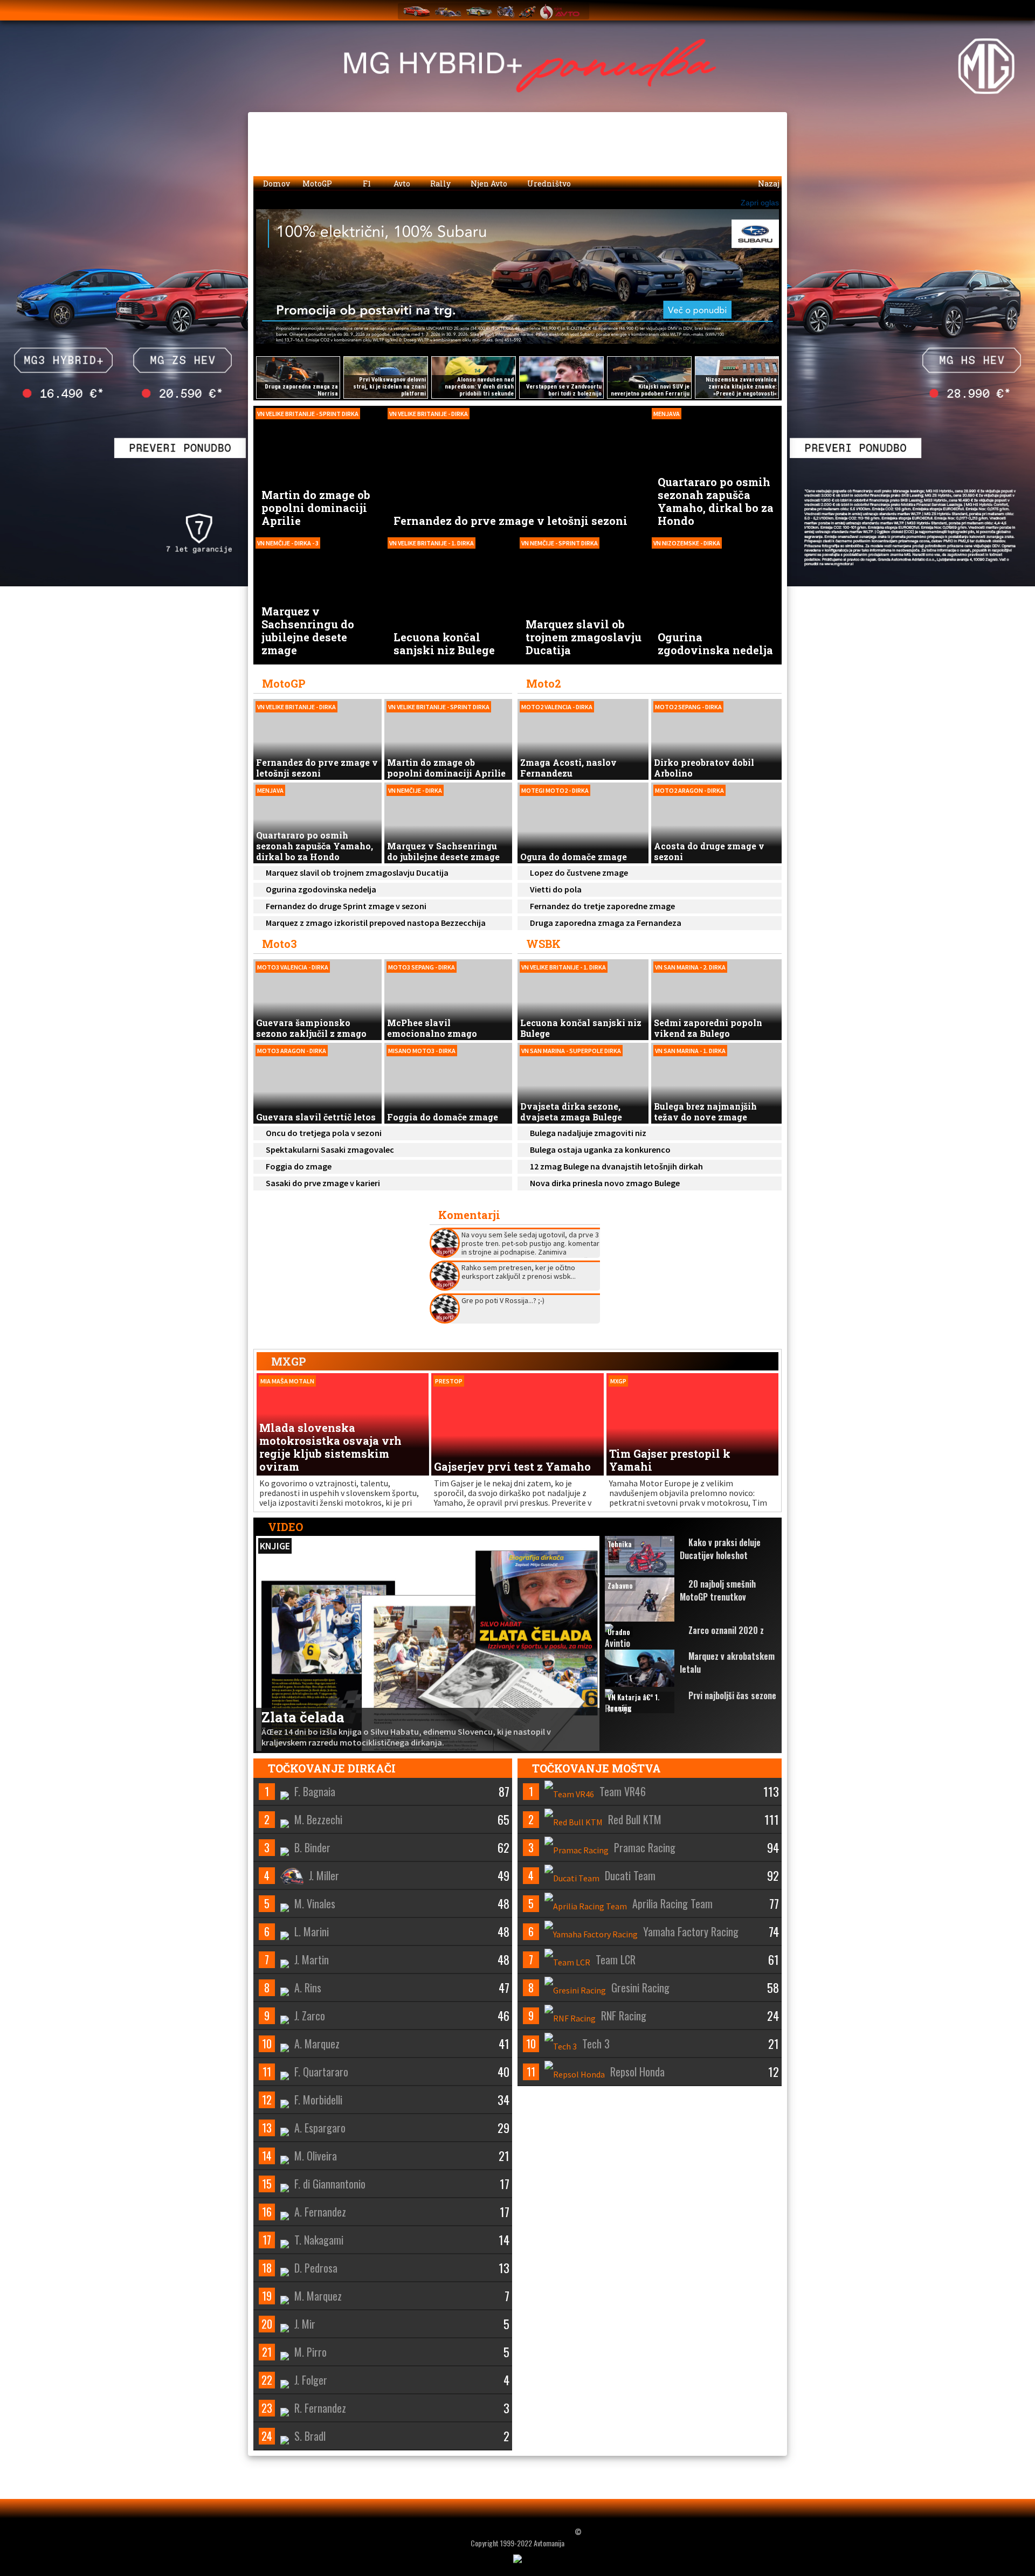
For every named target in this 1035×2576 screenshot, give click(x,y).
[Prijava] (744, 9)
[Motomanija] (506, 11)
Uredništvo (548, 183)
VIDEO (284, 1527)
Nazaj (768, 183)
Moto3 (280, 944)
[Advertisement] (691, 1274)
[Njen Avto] (560, 11)
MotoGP (318, 183)
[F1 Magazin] (448, 11)
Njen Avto (488, 183)
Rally (440, 183)
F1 (366, 183)
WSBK (543, 944)
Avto (401, 183)
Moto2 (544, 683)
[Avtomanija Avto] (417, 11)
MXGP (289, 1361)
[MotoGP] (527, 11)
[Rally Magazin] (479, 11)
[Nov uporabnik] (765, 9)
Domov (276, 183)
